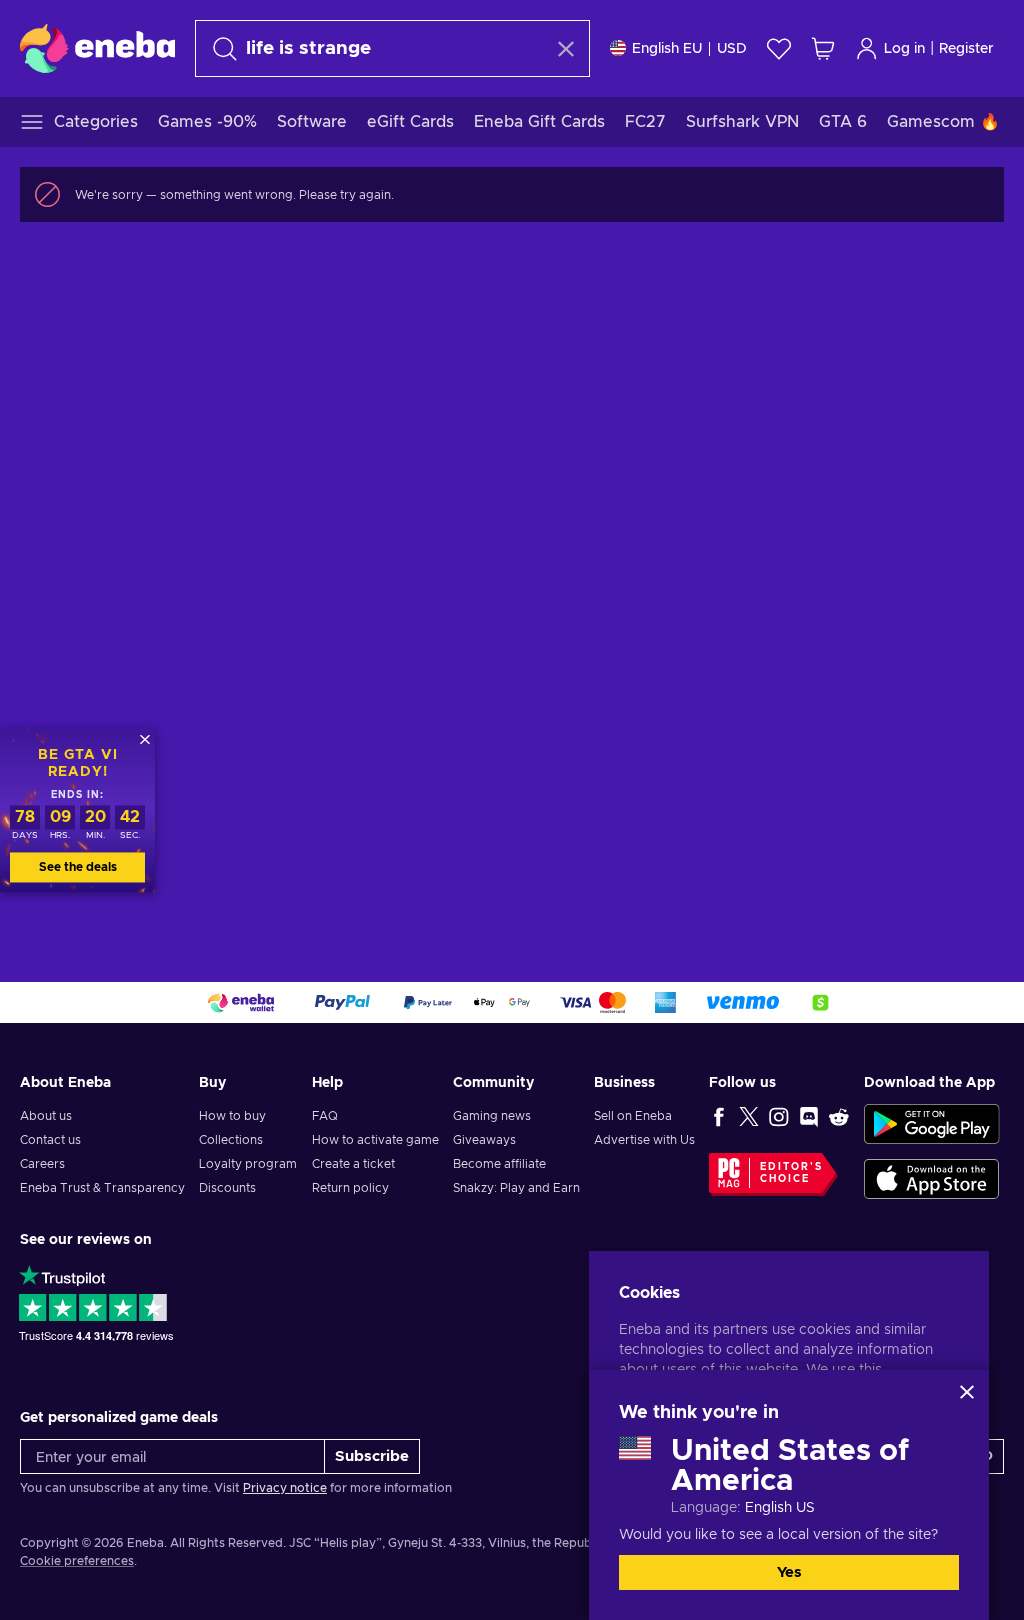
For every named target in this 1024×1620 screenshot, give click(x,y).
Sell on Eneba (633, 1116)
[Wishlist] (779, 48)
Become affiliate (499, 1164)
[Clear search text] (566, 49)
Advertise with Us (644, 1140)
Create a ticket (353, 1164)
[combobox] (374, 48)
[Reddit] (839, 1116)
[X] (749, 1116)
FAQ (325, 1116)
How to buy (232, 1116)
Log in (904, 49)
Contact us (50, 1140)
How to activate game (375, 1140)
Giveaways (484, 1140)
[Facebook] (719, 1116)
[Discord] (809, 1116)
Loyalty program (248, 1164)
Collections (231, 1140)
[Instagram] (779, 1116)
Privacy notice (285, 1488)
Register (966, 49)
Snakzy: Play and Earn (516, 1188)
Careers (42, 1164)
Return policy (350, 1188)
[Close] (967, 1392)
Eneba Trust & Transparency (102, 1188)
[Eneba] (97, 48)
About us (46, 1116)
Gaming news (492, 1116)
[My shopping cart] (823, 48)
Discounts (227, 1188)
